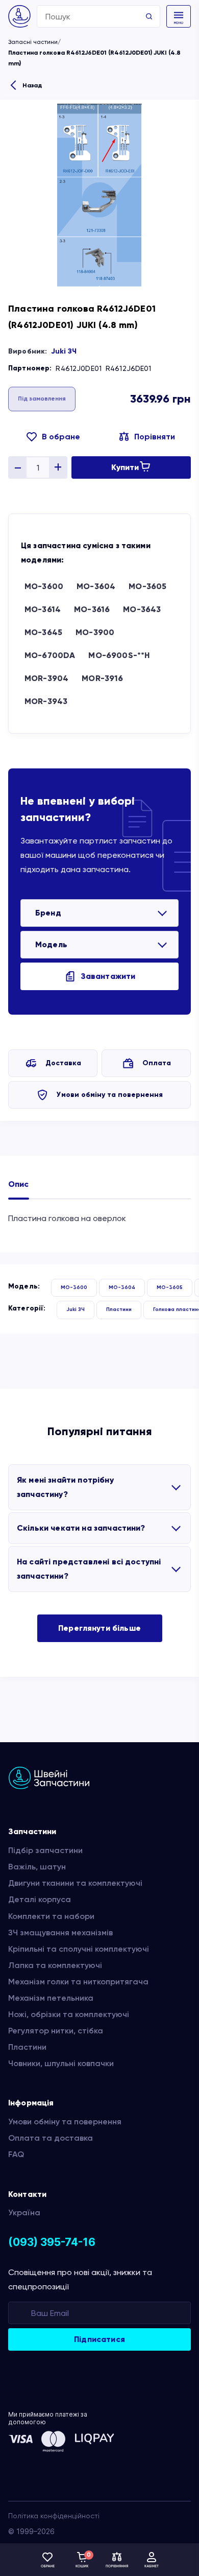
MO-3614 (43, 609)
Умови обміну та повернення (110, 1095)
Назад (32, 85)
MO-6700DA (50, 655)
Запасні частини (33, 42)
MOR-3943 (46, 701)
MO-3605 (147, 586)
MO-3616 (92, 609)
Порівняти (155, 437)
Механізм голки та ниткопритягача (78, 1982)
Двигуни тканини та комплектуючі (75, 1883)
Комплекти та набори (51, 1916)
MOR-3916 (102, 678)
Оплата (157, 1063)
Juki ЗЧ (64, 351)
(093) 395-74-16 (52, 2242)
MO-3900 (95, 632)
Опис (19, 1184)
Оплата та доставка (51, 2138)
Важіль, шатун (37, 1867)
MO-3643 (142, 609)
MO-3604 (96, 586)
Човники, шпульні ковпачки (61, 2063)
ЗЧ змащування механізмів (60, 1933)
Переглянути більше (99, 1628)
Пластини (119, 1309)
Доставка (63, 1063)
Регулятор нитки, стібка (56, 2031)
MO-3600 (44, 586)
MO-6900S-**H (119, 655)
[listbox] (99, 913)
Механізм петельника (51, 1998)
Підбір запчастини (45, 1850)
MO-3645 (43, 632)
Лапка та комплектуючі (55, 1965)
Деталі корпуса (40, 1899)
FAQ (16, 2154)
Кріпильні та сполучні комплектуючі (79, 1949)
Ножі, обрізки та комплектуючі (69, 2014)
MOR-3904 (46, 678)
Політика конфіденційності (54, 2516)
